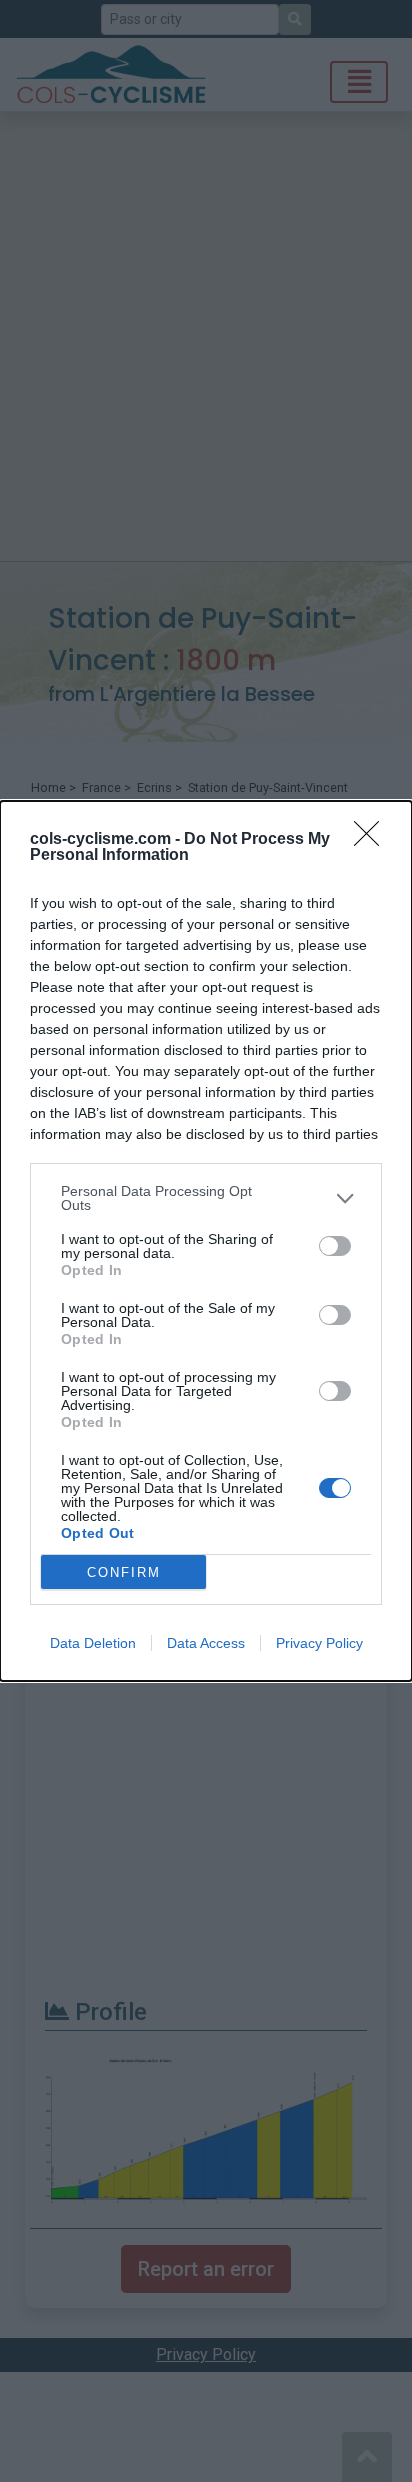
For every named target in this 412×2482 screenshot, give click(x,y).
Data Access (206, 1643)
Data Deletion (93, 1643)
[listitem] (206, 1198)
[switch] (335, 1246)
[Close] (373, 840)
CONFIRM (124, 1572)
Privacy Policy (319, 1643)
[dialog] (206, 1241)
